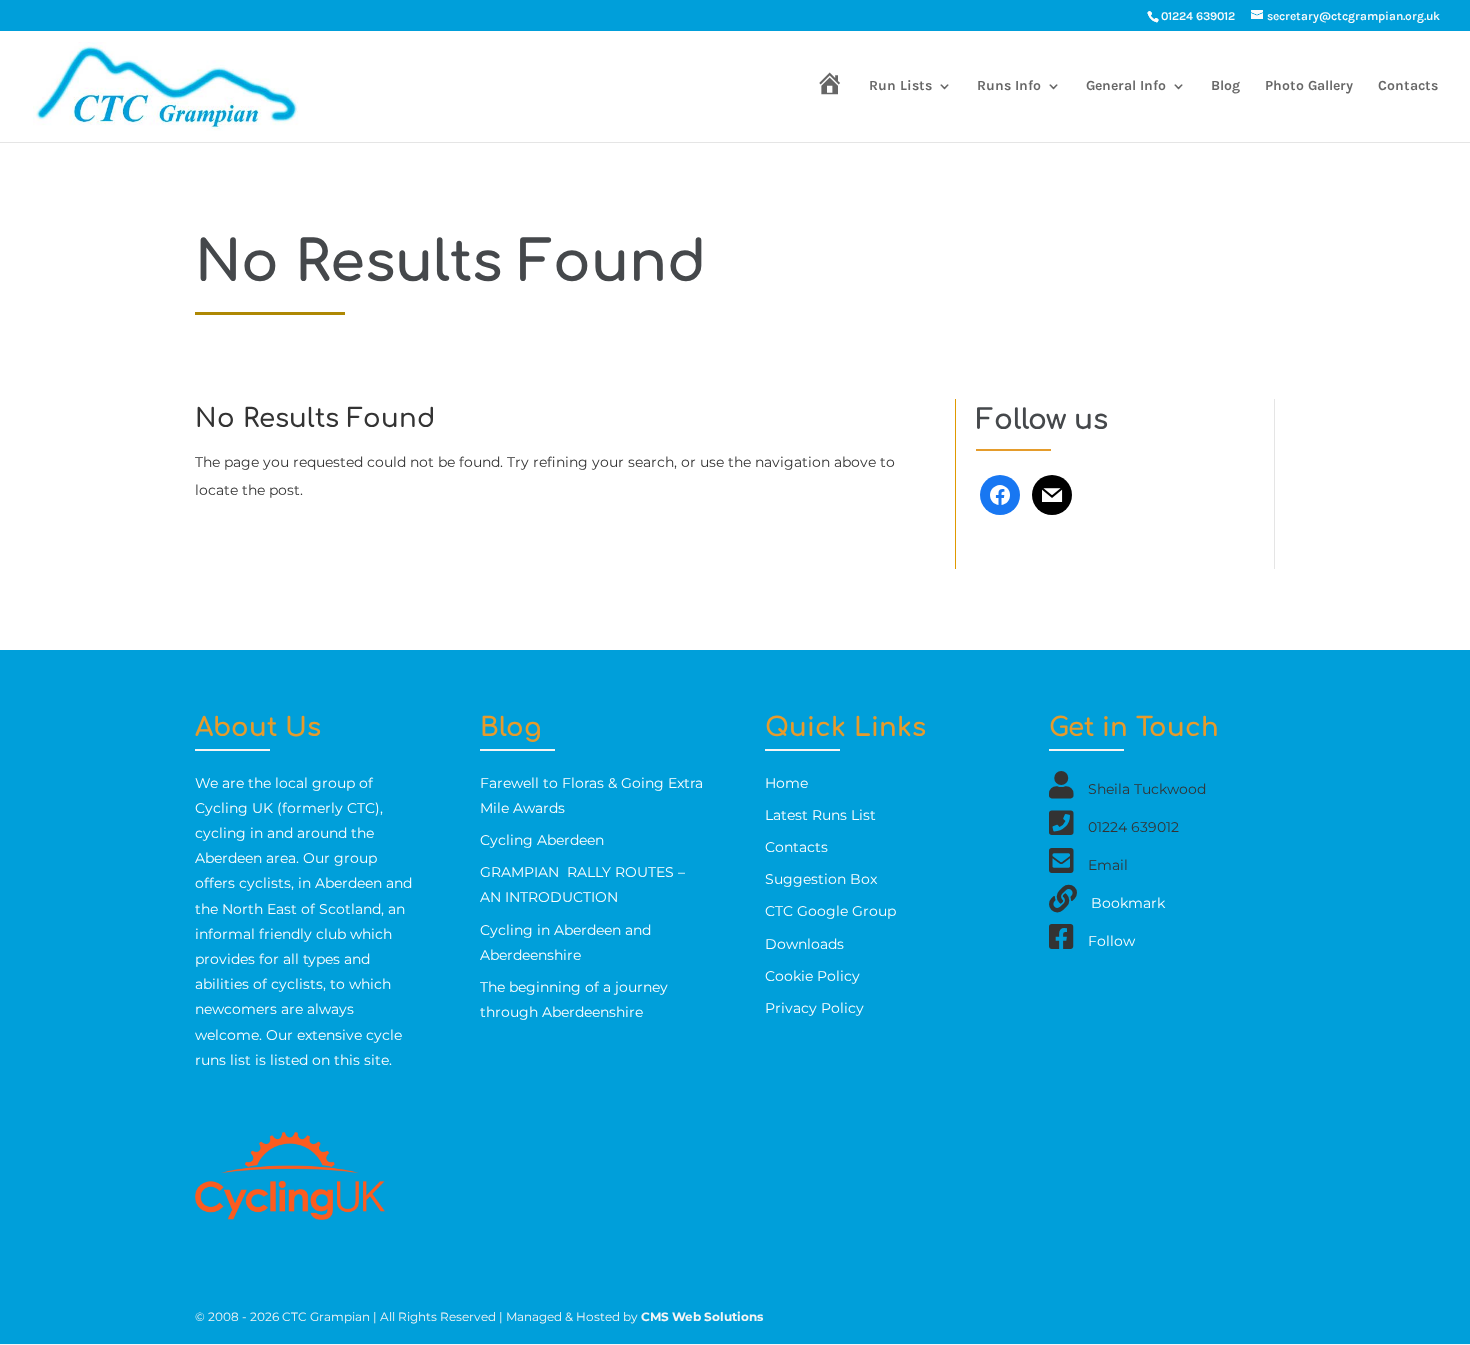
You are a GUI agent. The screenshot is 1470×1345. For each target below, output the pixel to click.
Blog (1225, 86)
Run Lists (900, 86)
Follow (1111, 940)
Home (786, 783)
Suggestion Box (821, 879)
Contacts (1408, 86)
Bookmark (1128, 902)
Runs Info (1009, 86)
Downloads (804, 944)
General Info (1126, 86)
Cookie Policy (812, 976)
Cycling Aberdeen (542, 840)
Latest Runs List (820, 815)
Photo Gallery (1309, 86)
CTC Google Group (830, 911)
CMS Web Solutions (702, 1316)
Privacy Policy (814, 1008)
